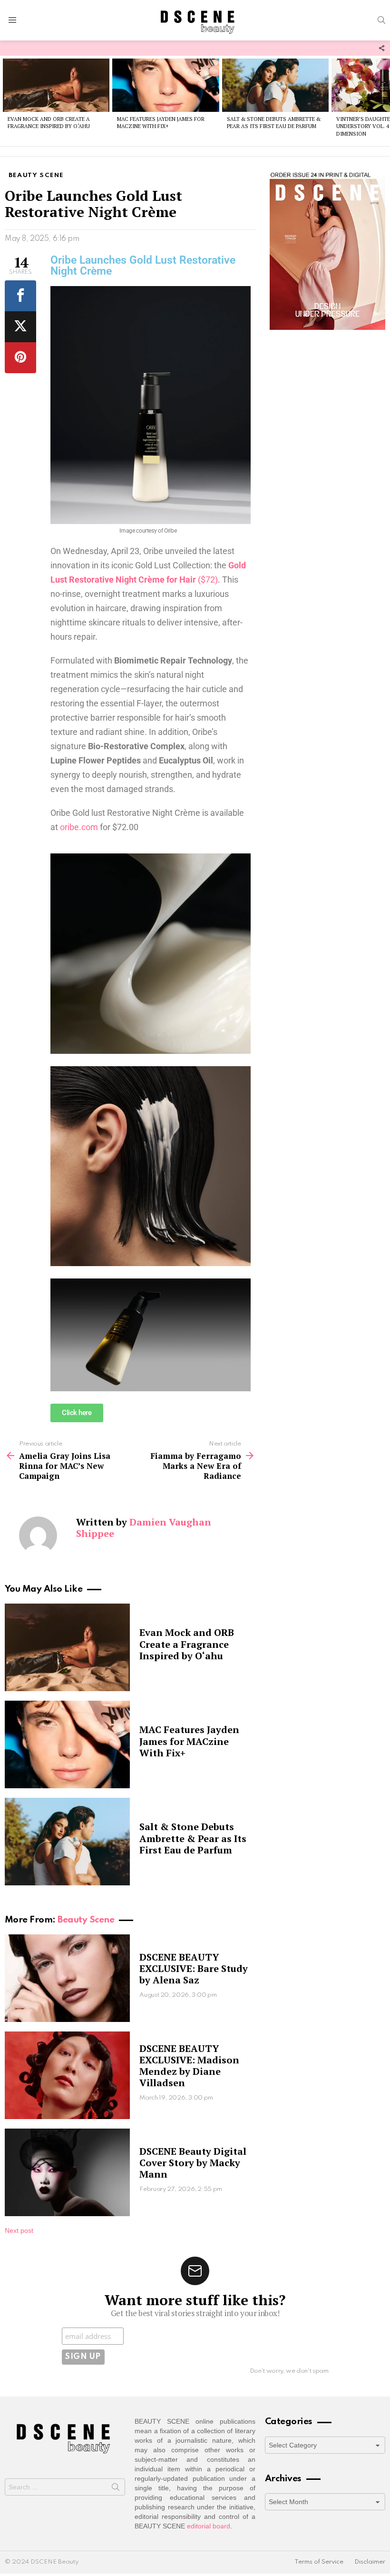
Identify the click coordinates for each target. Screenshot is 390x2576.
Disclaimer (370, 2562)
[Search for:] (65, 2487)
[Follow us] (381, 48)
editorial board (209, 2526)
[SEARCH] (381, 20)
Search (116, 2489)
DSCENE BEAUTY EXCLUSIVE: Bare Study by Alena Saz (194, 1968)
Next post (19, 2230)
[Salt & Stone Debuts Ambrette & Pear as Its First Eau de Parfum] (275, 85)
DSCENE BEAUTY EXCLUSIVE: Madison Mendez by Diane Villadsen (189, 2066)
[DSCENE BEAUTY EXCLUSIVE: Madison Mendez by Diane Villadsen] (67, 2075)
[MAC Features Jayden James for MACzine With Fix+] (166, 85)
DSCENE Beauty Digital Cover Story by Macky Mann (193, 2163)
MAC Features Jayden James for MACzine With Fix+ (161, 123)
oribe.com (79, 827)
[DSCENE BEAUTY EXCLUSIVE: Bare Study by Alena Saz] (67, 1978)
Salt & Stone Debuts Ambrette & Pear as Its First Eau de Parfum (274, 123)
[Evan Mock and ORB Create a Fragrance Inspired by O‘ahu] (56, 85)
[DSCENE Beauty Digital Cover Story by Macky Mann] (67, 2172)
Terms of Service (319, 2562)
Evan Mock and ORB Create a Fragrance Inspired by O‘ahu (49, 123)
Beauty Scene (86, 1920)
